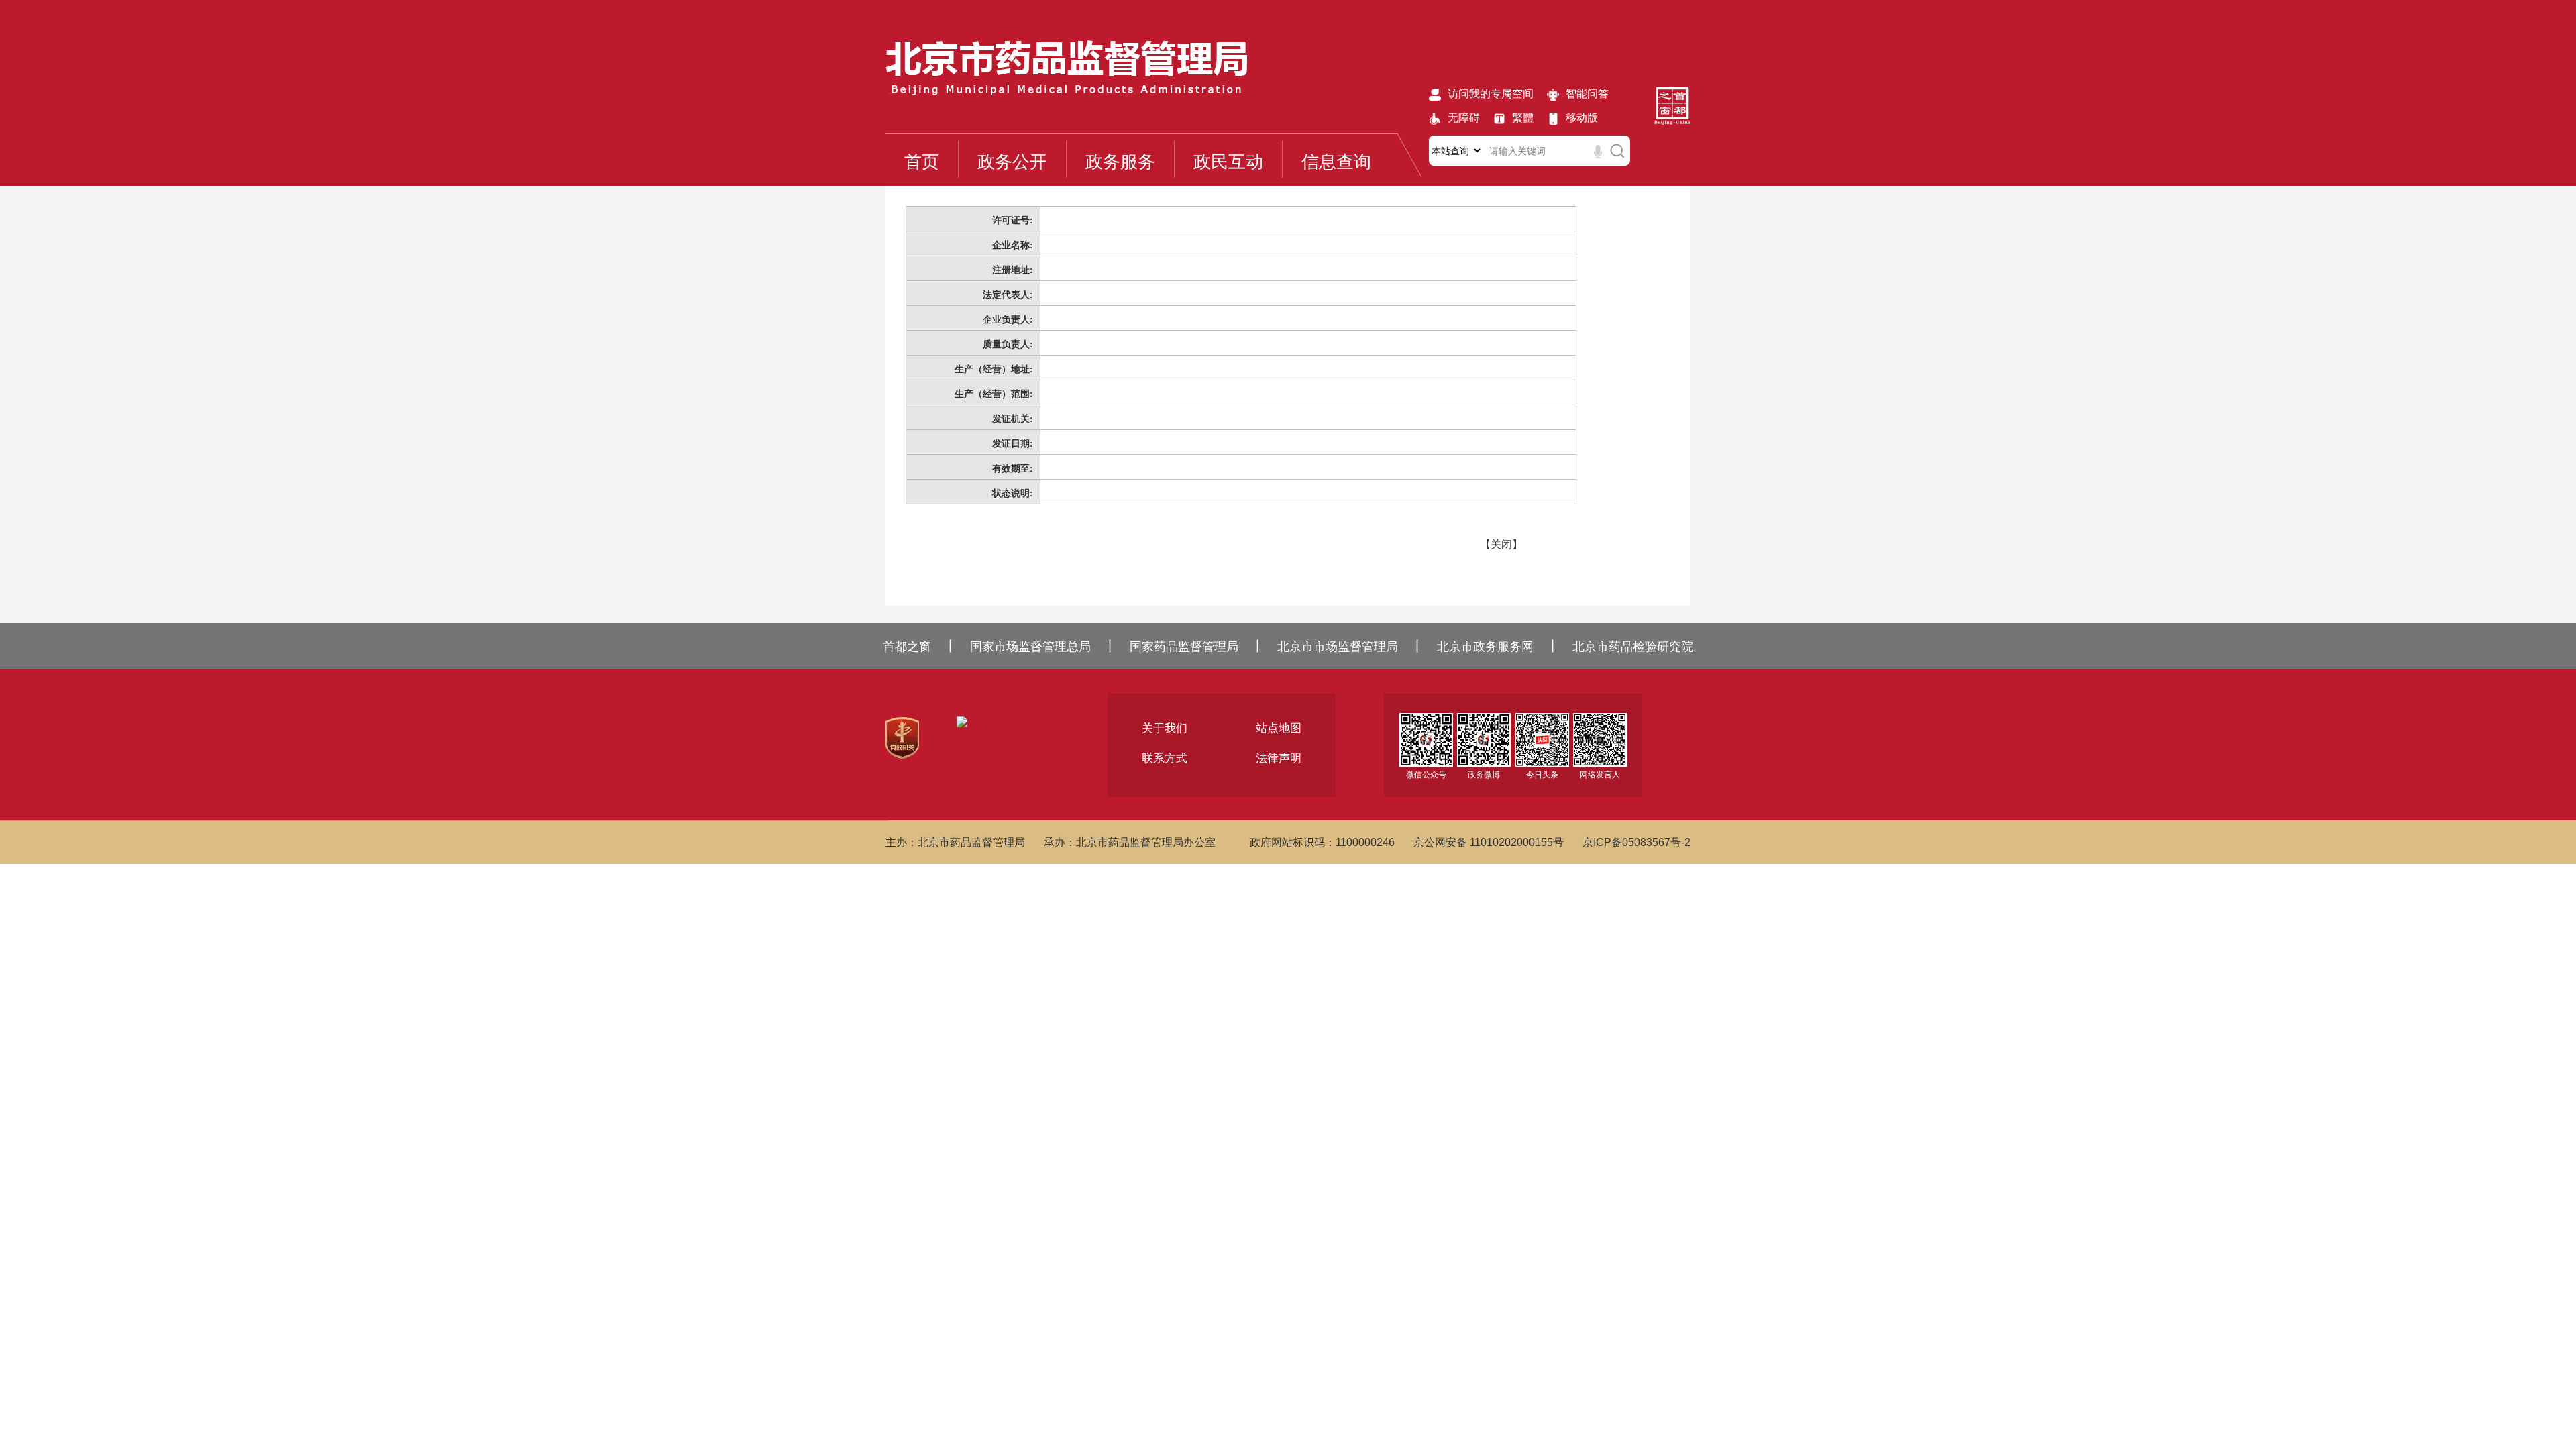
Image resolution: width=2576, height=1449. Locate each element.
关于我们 (1165, 728)
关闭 (1501, 544)
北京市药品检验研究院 (1633, 647)
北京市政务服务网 (1485, 647)
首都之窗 (907, 647)
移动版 (1582, 118)
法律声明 (1279, 758)
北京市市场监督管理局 (1338, 647)
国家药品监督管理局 (1184, 647)
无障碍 (1464, 118)
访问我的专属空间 (1491, 94)
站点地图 (1279, 728)
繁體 (1523, 118)
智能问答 (1587, 94)
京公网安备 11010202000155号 (1489, 842)
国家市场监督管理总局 (1030, 647)
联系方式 (1165, 758)
